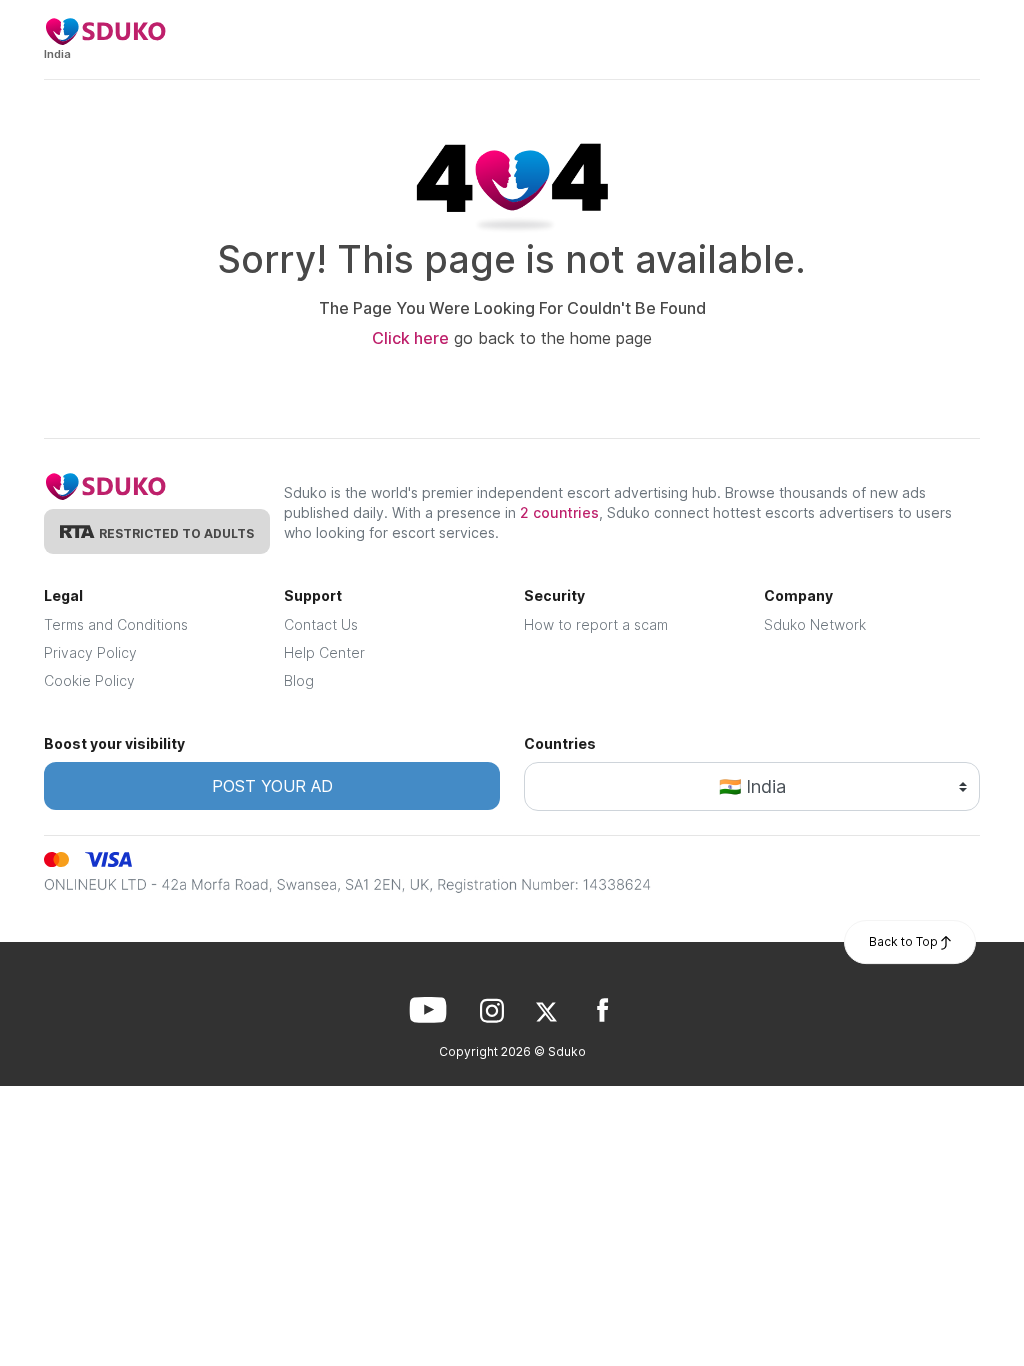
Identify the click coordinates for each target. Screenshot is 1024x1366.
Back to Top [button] (905, 941)
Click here (410, 338)
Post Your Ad (272, 786)
